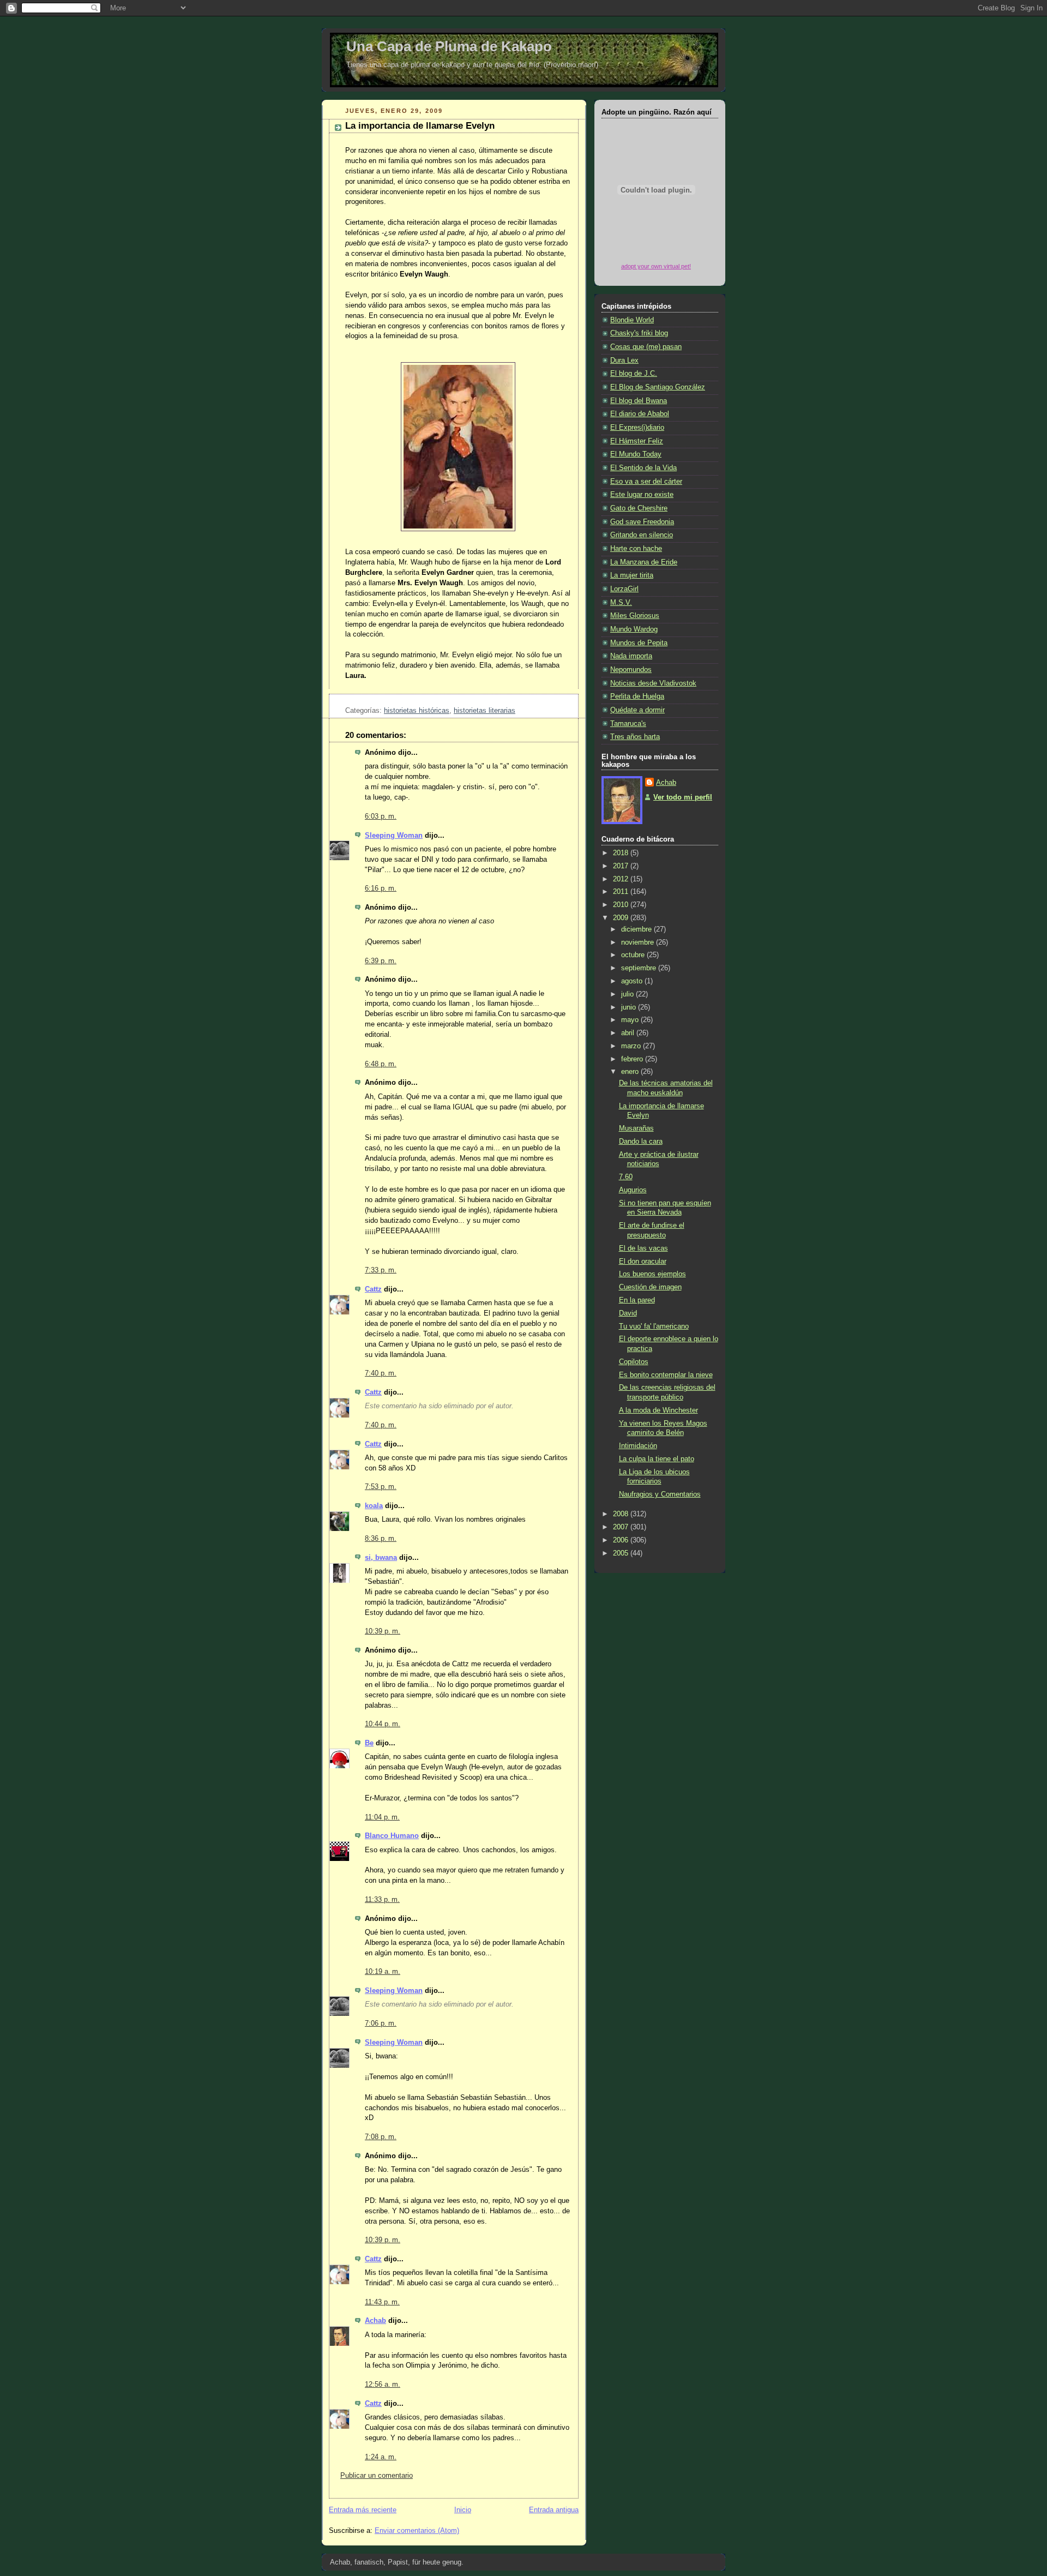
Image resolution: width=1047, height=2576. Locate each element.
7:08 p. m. (381, 2137)
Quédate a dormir (637, 710)
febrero (633, 1059)
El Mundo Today (636, 454)
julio (628, 994)
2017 (622, 866)
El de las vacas (643, 1248)
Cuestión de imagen (650, 1287)
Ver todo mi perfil (683, 797)
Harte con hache (636, 549)
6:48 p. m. (381, 1064)
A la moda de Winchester (658, 1410)
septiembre (640, 968)
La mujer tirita (632, 575)
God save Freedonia (642, 522)
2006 (622, 1540)
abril (629, 1033)
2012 (622, 879)
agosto (633, 981)
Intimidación (638, 1446)
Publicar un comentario (377, 2476)
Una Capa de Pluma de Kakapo (449, 46)
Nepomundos (631, 670)
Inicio (463, 2510)
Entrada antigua (554, 2510)
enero (631, 1072)
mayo (631, 1020)
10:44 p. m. (383, 1724)
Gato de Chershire (639, 508)
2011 (622, 892)
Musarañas (636, 1128)
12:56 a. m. (383, 2385)
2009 (622, 918)
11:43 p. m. (382, 2302)
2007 (622, 1527)
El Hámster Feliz (637, 441)
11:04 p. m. (382, 1817)
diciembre (637, 929)
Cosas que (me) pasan (646, 347)
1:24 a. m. (381, 2457)
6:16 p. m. (381, 888)
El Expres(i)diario (637, 428)
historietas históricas (417, 711)
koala (374, 1506)
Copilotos (634, 1362)
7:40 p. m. (381, 1373)
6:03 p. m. (381, 816)
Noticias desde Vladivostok (653, 683)
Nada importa (631, 656)
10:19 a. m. (383, 1972)
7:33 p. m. (381, 1270)
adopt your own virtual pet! (656, 266)
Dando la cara (641, 1142)
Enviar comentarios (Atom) (417, 2531)
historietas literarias (485, 711)
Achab (375, 2321)
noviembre (639, 942)
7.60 (626, 1177)
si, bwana (381, 1558)
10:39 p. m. (383, 1631)
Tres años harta (635, 737)
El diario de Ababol (640, 414)
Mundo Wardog (634, 629)
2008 (622, 1514)
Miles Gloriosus (635, 616)
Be (369, 1743)
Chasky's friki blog (639, 333)
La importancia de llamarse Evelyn (420, 126)
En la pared (637, 1300)
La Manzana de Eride (644, 562)
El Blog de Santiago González (658, 387)
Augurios (633, 1190)
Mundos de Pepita (639, 643)
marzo (632, 1046)
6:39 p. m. (381, 961)
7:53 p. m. (381, 1487)
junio (630, 1007)
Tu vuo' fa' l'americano (654, 1326)
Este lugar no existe (642, 495)
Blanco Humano (392, 1836)
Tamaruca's (628, 724)
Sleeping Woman (394, 836)
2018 (622, 853)
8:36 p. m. (381, 1539)
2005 (622, 1553)
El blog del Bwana (639, 401)
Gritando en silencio (642, 535)
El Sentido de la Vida (643, 468)
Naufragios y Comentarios (660, 1494)
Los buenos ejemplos (652, 1274)
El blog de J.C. (634, 374)
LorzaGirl (624, 589)
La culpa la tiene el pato (657, 1459)
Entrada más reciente (363, 2510)
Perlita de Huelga (637, 696)
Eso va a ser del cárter (646, 482)
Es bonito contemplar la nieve (666, 1375)
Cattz (373, 1289)
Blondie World (632, 320)
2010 (622, 905)
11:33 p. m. (382, 1900)
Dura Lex (624, 361)
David (628, 1313)
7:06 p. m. (381, 2023)
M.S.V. (621, 603)
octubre (634, 955)
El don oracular (643, 1262)
